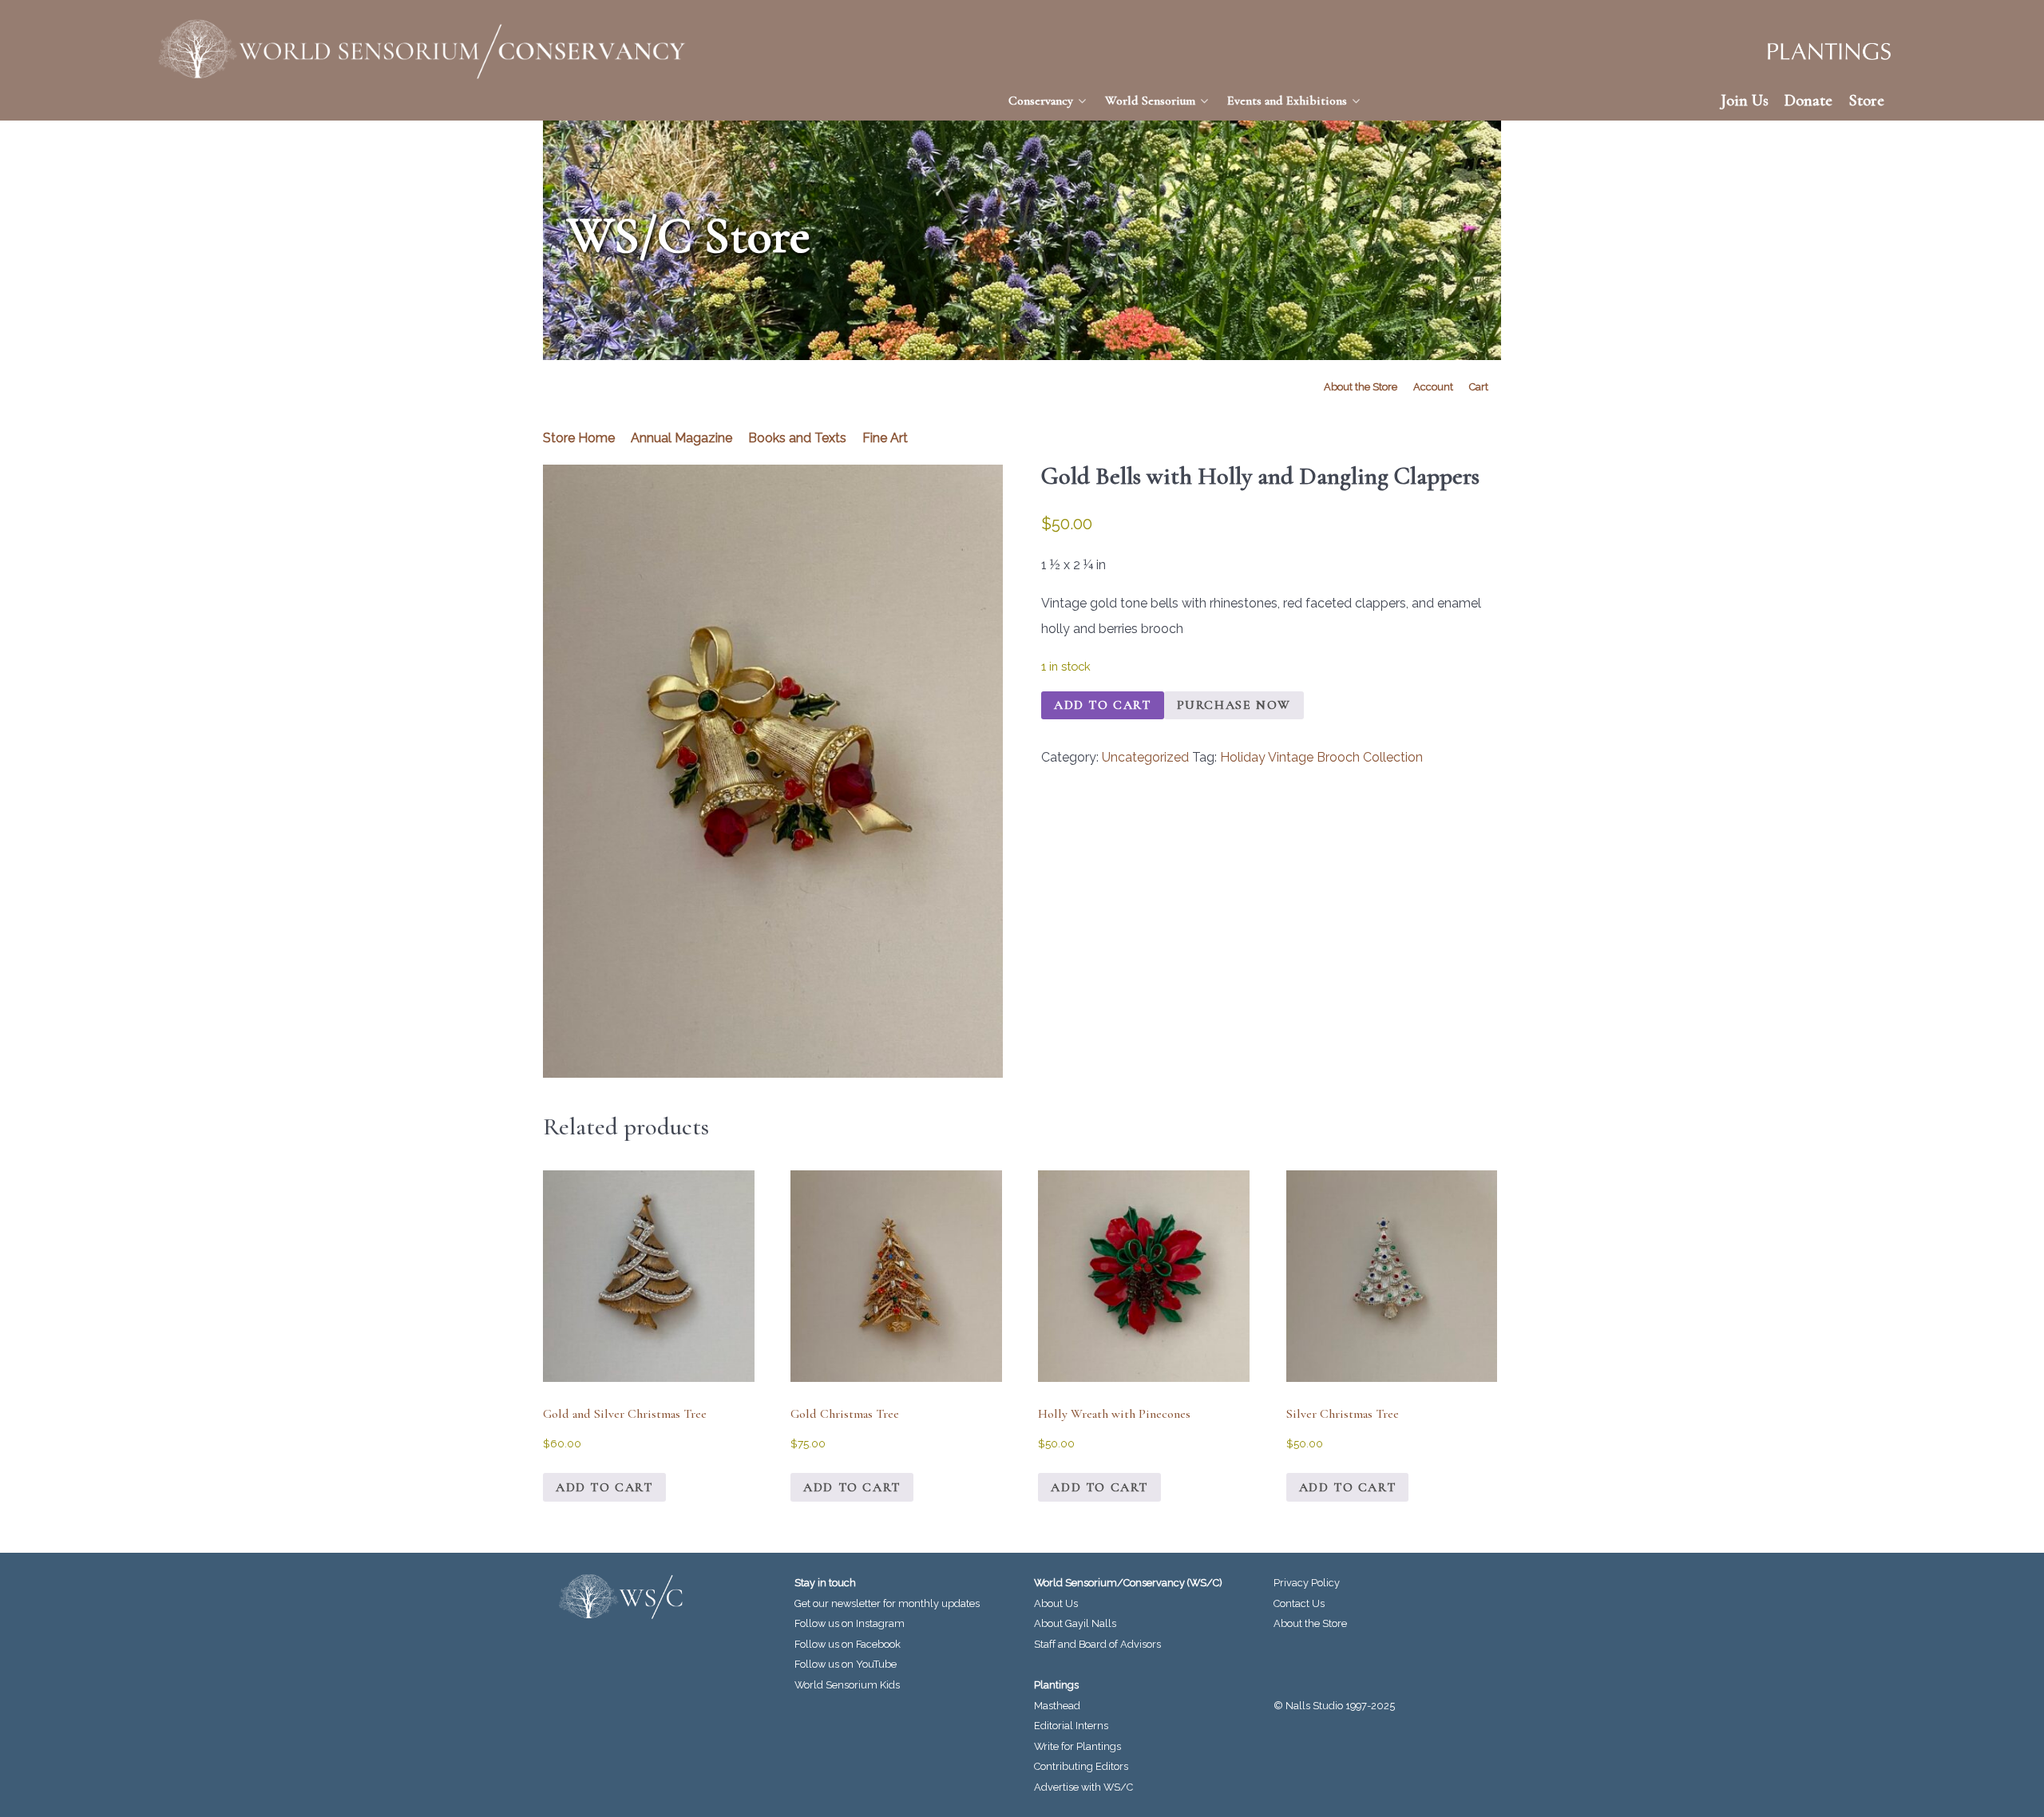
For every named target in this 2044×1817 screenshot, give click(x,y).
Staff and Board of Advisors (1097, 1644)
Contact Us (1299, 1603)
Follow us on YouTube (846, 1664)
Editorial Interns (1071, 1726)
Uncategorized (1145, 757)
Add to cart (1103, 705)
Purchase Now (1234, 705)
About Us (1056, 1603)
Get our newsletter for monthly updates (887, 1603)
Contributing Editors (1081, 1766)
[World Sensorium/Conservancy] (423, 49)
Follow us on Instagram (850, 1623)
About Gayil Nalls (1075, 1623)
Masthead (1057, 1706)
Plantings (1056, 1685)
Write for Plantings (1077, 1746)
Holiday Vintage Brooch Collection (1321, 757)
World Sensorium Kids (847, 1685)
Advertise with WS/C (1083, 1787)
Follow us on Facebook (848, 1644)
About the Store (1310, 1623)
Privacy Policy (1307, 1583)
